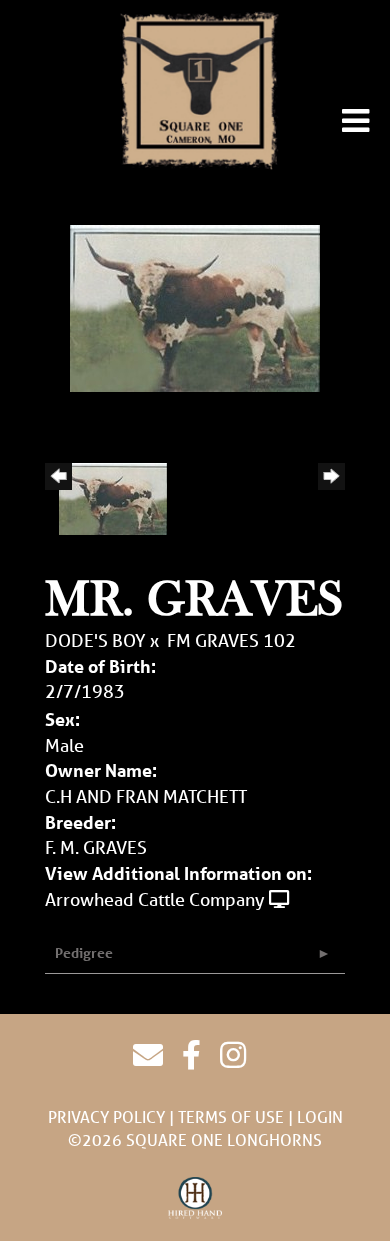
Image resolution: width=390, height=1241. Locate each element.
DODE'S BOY (95, 640)
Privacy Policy (106, 1116)
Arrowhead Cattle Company (155, 899)
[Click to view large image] (195, 306)
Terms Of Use (231, 1116)
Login (320, 1116)
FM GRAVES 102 (231, 640)
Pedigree (84, 952)
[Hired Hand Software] (195, 1199)
